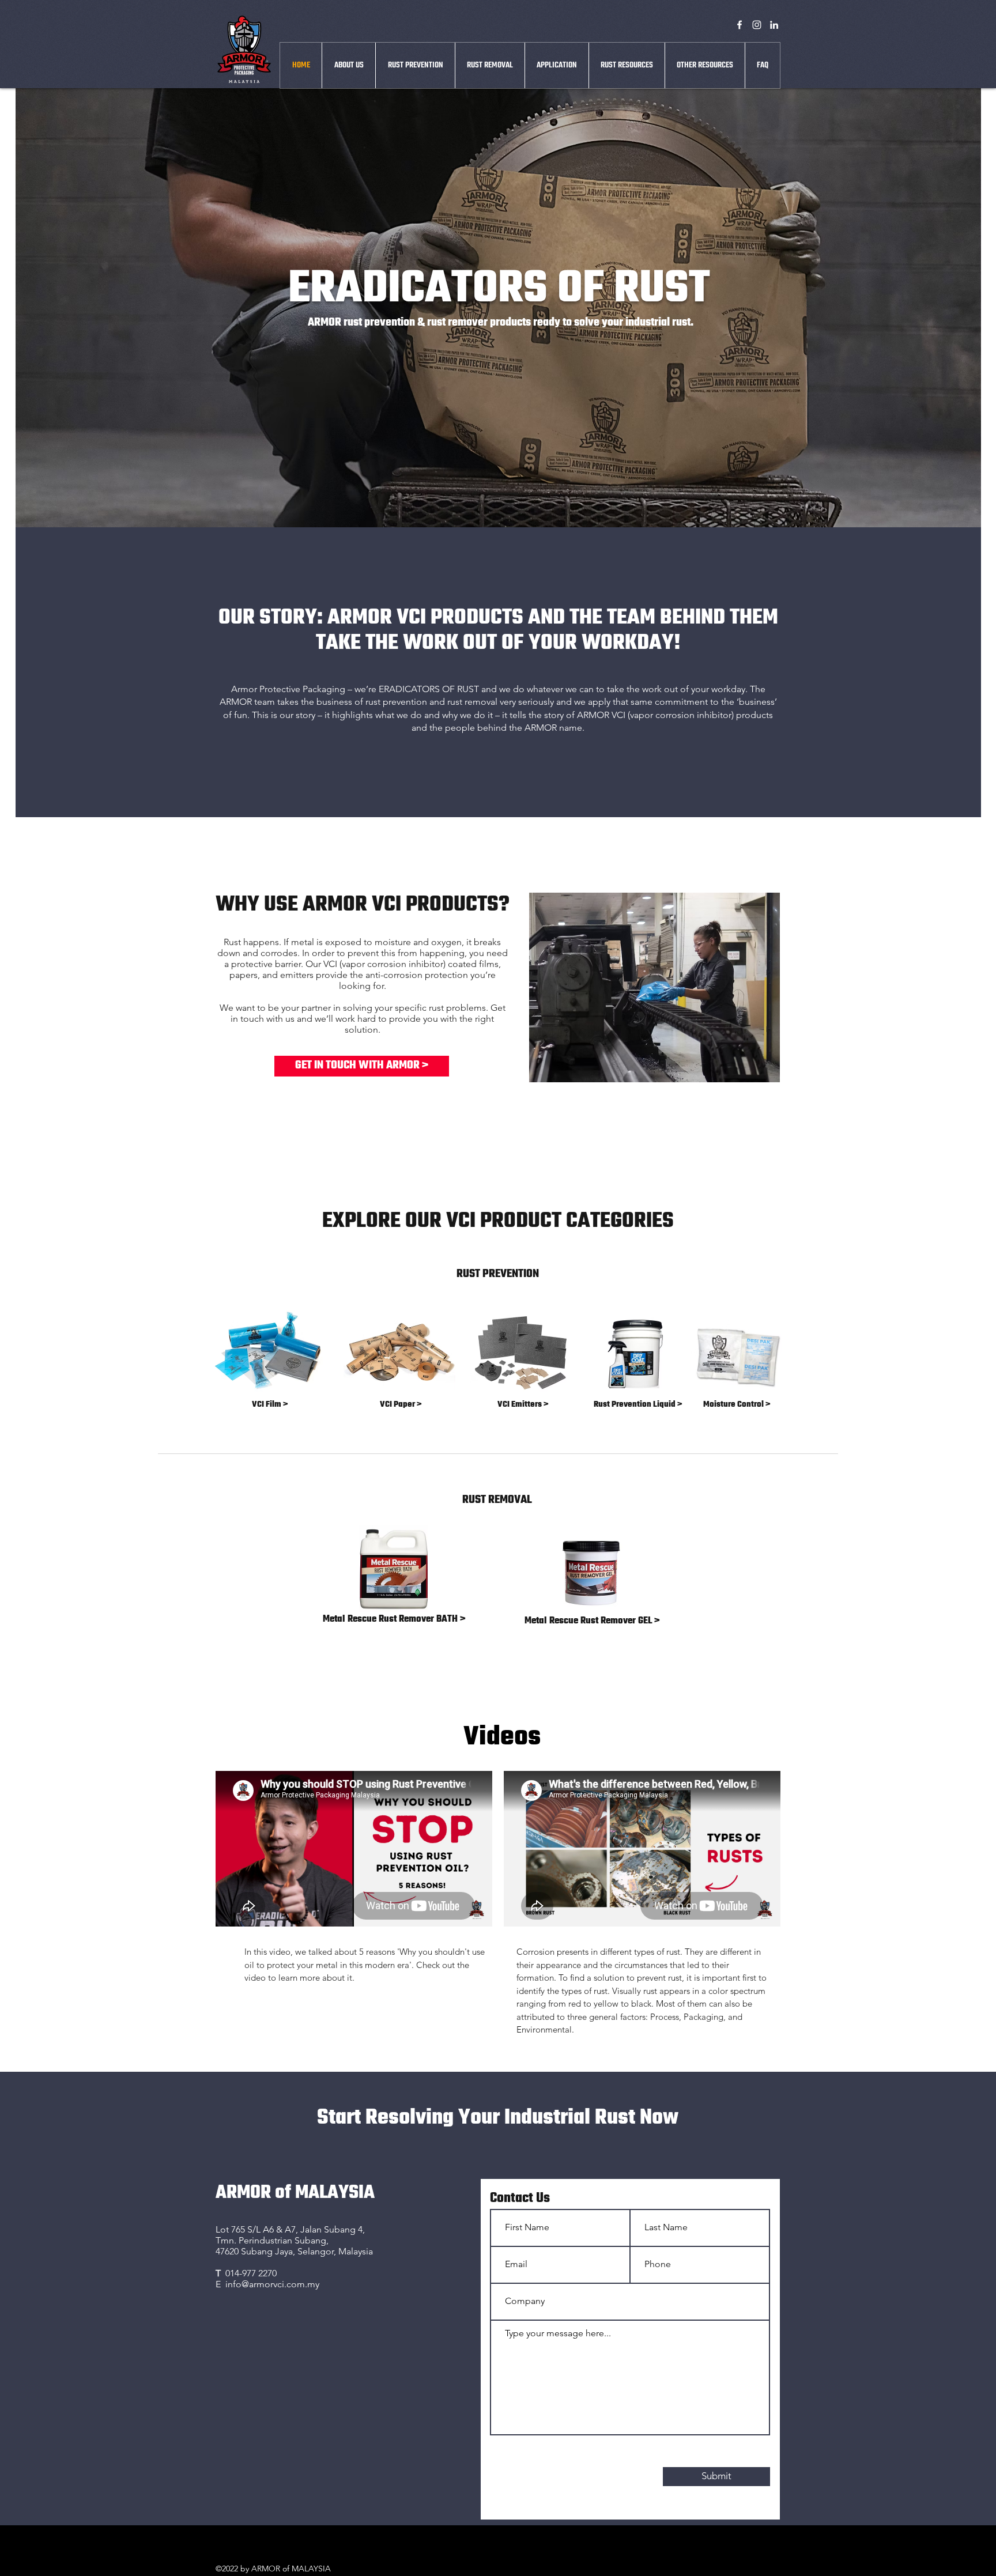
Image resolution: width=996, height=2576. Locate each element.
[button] (557, 65)
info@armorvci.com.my (272, 2284)
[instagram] (757, 25)
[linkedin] (774, 25)
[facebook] (740, 25)
